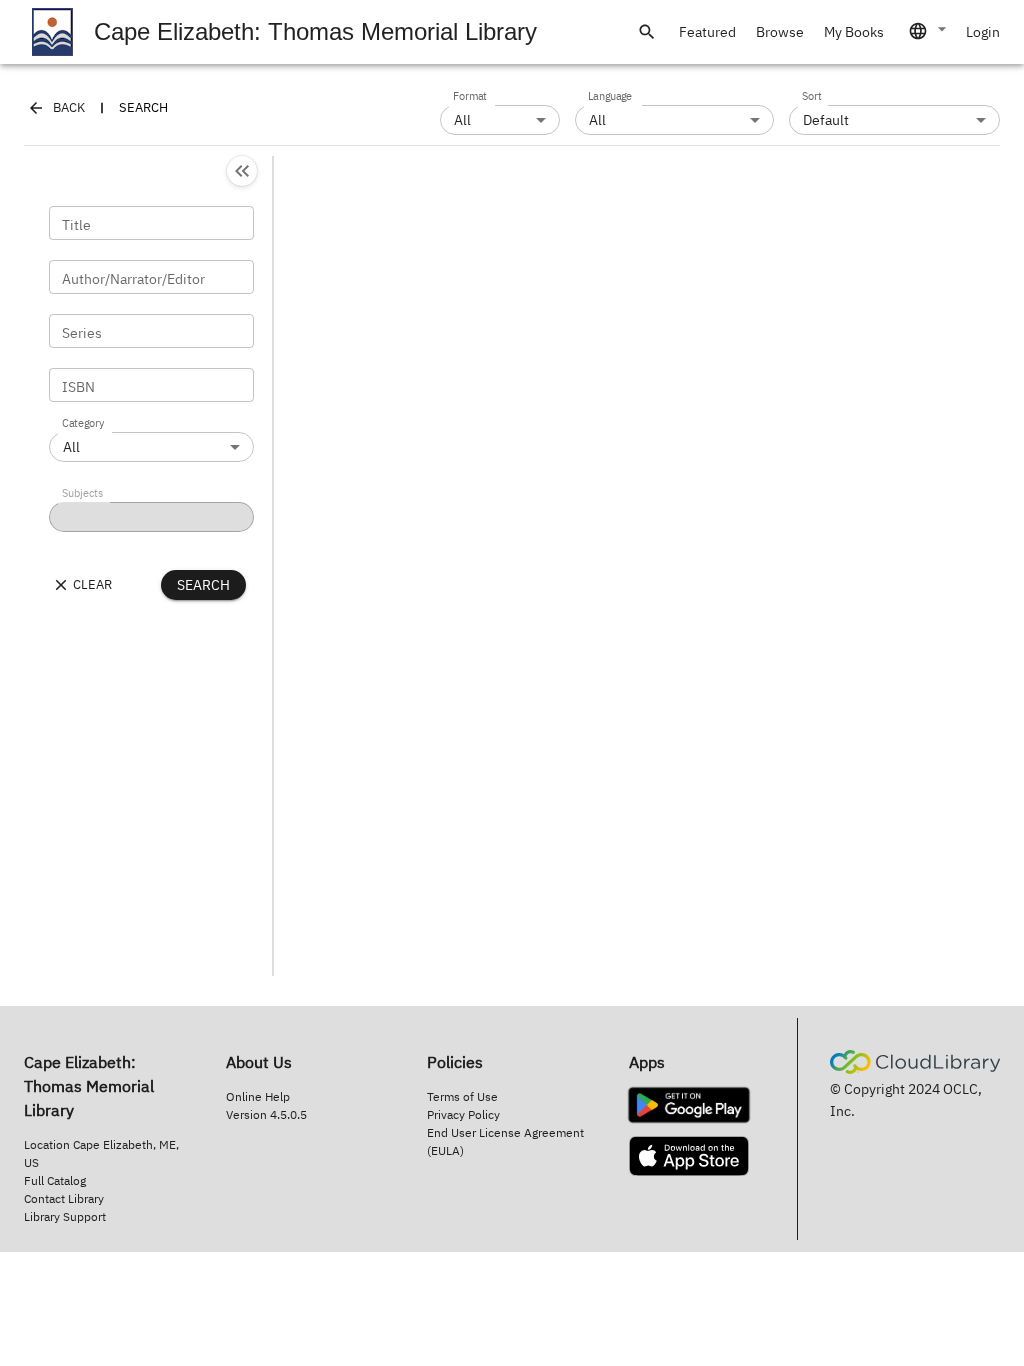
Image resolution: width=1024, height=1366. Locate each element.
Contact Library (64, 1198)
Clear (92, 584)
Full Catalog (55, 1180)
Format (470, 97)
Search (203, 585)
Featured (707, 32)
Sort (812, 97)
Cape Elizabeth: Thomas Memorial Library (315, 31)
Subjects (82, 494)
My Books (854, 32)
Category (83, 424)
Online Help (258, 1096)
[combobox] (929, 31)
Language (610, 97)
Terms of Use (462, 1096)
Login (983, 32)
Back (69, 107)
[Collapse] (242, 171)
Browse (780, 32)
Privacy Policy (463, 1114)
